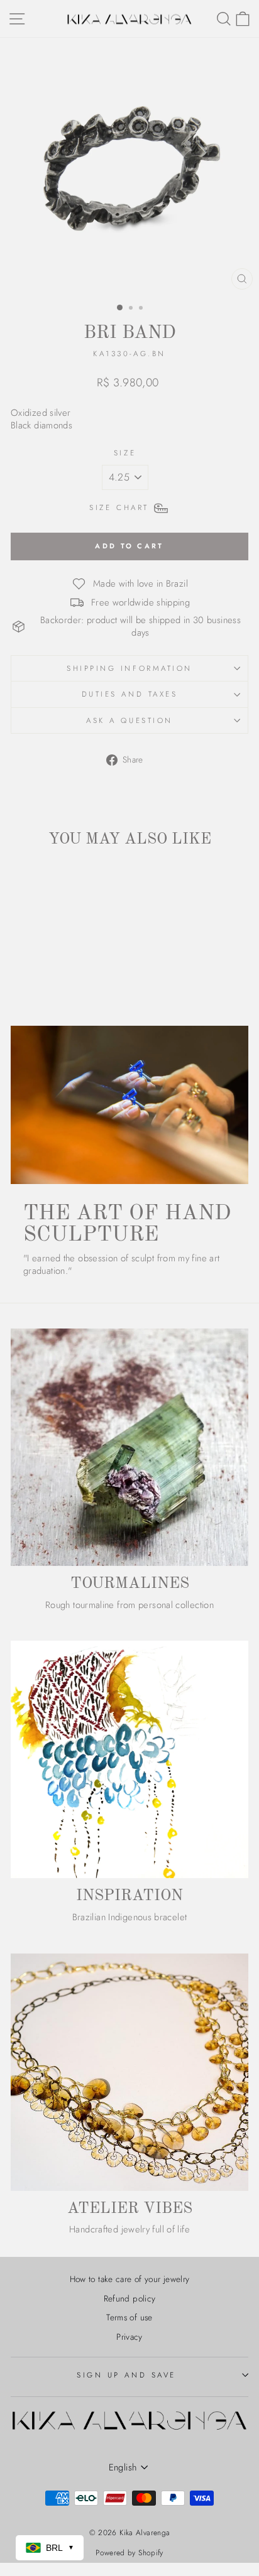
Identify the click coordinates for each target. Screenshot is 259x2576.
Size (125, 453)
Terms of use (129, 2317)
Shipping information (129, 668)
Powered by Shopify (129, 2553)
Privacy (129, 2337)
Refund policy (130, 2298)
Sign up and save (126, 2375)
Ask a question (129, 720)
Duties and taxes (130, 694)
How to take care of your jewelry (130, 2279)
